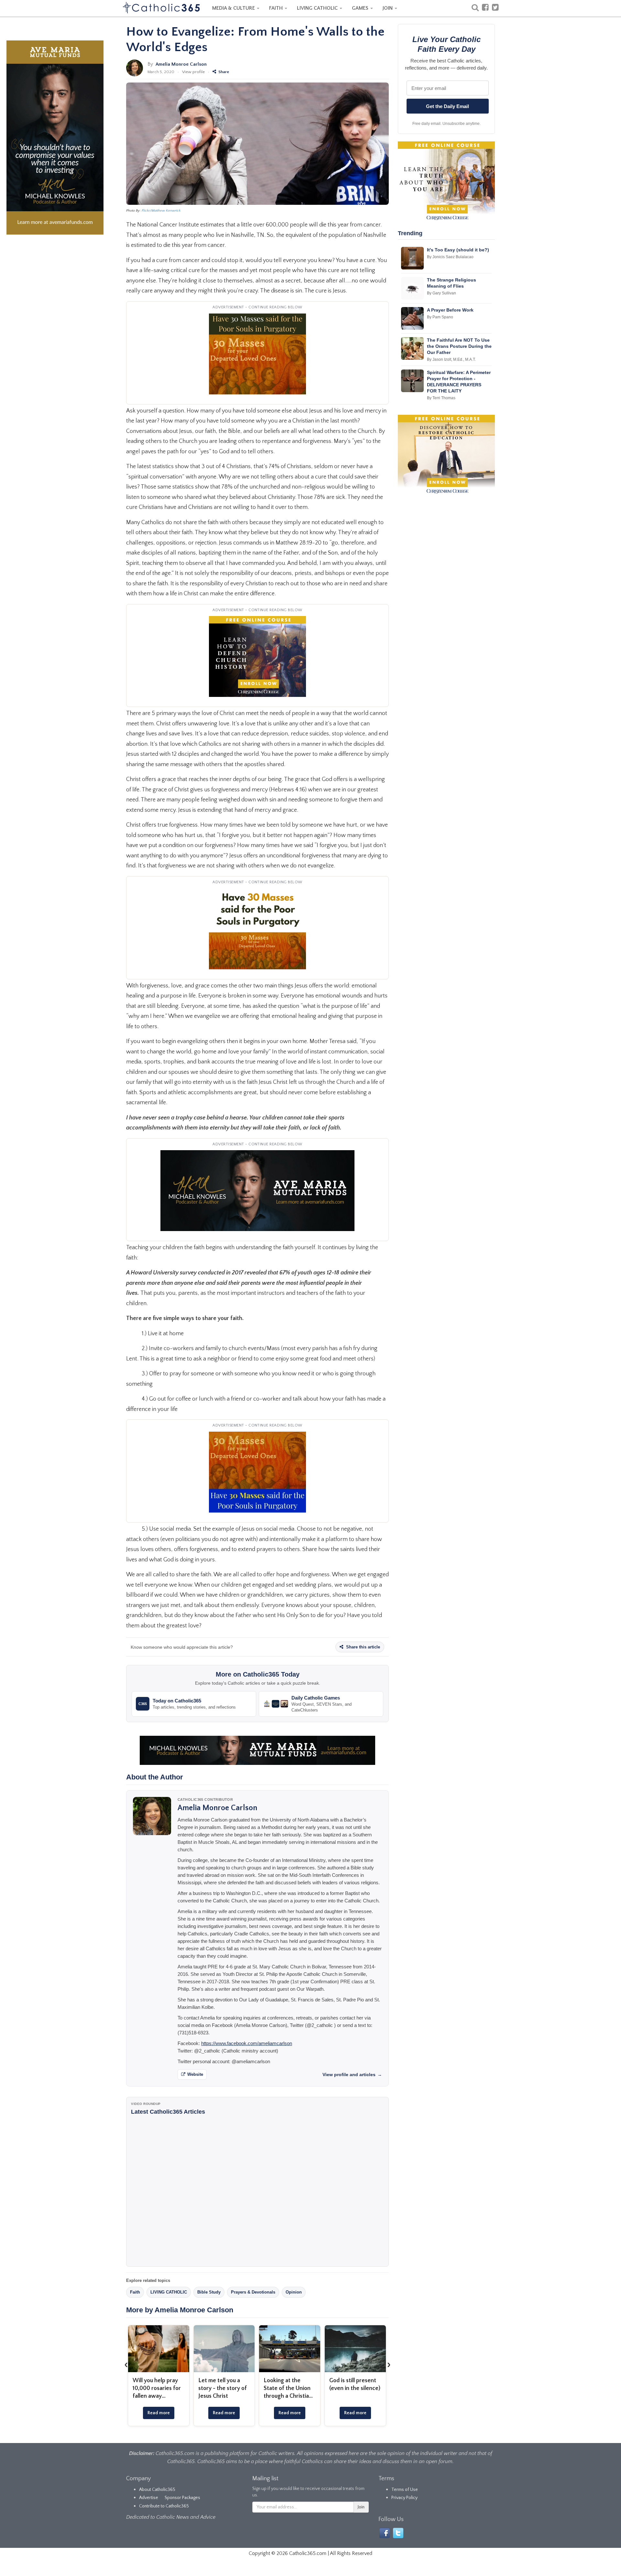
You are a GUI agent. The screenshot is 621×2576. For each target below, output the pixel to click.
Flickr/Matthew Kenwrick (161, 211)
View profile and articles (352, 2075)
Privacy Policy (404, 2498)
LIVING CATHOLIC (318, 8)
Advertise (149, 2498)
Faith (135, 2292)
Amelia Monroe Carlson (181, 64)
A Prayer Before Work (450, 310)
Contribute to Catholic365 (164, 2506)
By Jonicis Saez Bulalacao (450, 257)
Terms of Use (405, 2490)
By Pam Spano (440, 317)
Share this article (362, 1647)
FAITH (277, 8)
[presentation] (126, 2364)
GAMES (361, 8)
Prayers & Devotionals (253, 2292)
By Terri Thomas (441, 398)
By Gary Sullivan (441, 293)
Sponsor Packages (182, 2498)
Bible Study (209, 2292)
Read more (159, 2413)
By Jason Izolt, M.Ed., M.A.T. (451, 359)
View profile (193, 72)
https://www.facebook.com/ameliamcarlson (247, 2043)
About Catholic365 (157, 2490)
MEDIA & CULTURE (234, 8)
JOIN (388, 8)
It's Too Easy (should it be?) (458, 250)
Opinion (294, 2292)
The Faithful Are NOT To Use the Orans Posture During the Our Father (459, 346)
